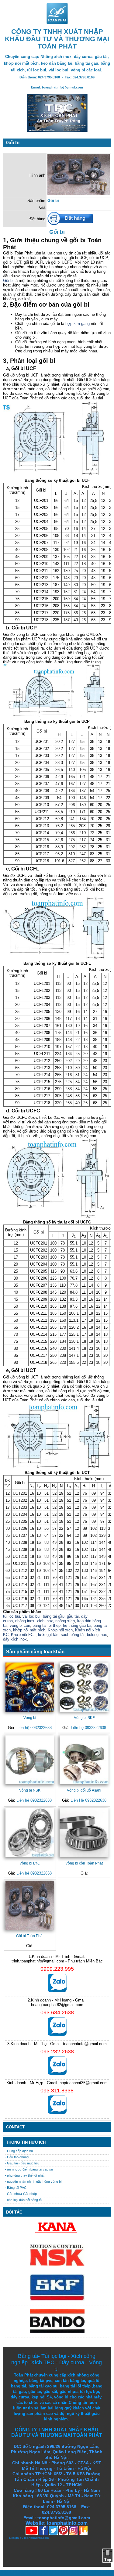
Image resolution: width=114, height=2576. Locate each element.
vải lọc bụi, (32, 1616)
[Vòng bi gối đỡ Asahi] (84, 1760)
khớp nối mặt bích (29, 1630)
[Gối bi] (79, 194)
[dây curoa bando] (57, 2332)
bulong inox (97, 1635)
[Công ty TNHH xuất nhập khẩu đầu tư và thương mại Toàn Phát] (57, 22)
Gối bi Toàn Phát (30, 1936)
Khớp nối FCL (23, 1635)
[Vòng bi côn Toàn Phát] (84, 1832)
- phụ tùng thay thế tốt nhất (25, 2175)
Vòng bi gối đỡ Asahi (84, 1790)
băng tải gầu (54, 1616)
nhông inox (25, 1621)
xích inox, (45, 1621)
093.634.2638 (57, 2012)
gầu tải (73, 1616)
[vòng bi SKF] (57, 2300)
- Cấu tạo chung (17, 2157)
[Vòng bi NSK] (30, 1760)
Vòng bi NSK (30, 1790)
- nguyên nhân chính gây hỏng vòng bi (33, 2181)
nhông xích (65, 1621)
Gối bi (8, 281)
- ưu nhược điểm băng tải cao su (29, 2169)
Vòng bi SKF (84, 1718)
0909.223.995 (57, 1969)
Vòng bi (30, 1718)
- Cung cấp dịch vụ (19, 2151)
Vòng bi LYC (30, 1863)
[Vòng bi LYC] (30, 1832)
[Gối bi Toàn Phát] (30, 1905)
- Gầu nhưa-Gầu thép (21, 2194)
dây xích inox (15, 1639)
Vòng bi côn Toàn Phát (84, 1863)
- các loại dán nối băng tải (24, 2200)
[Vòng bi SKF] (84, 1687)
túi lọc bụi (12, 1616)
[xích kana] (57, 2234)
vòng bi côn (20, 1625)
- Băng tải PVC (16, 2188)
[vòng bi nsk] (57, 2264)
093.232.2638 (57, 2052)
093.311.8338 (57, 2091)
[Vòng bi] (30, 1687)
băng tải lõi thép (47, 1625)
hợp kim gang (78, 324)
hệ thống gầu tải (77, 1625)
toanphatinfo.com (36, 2538)
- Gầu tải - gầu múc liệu (22, 2163)
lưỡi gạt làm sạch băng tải (61, 1635)
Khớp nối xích (60, 1630)
